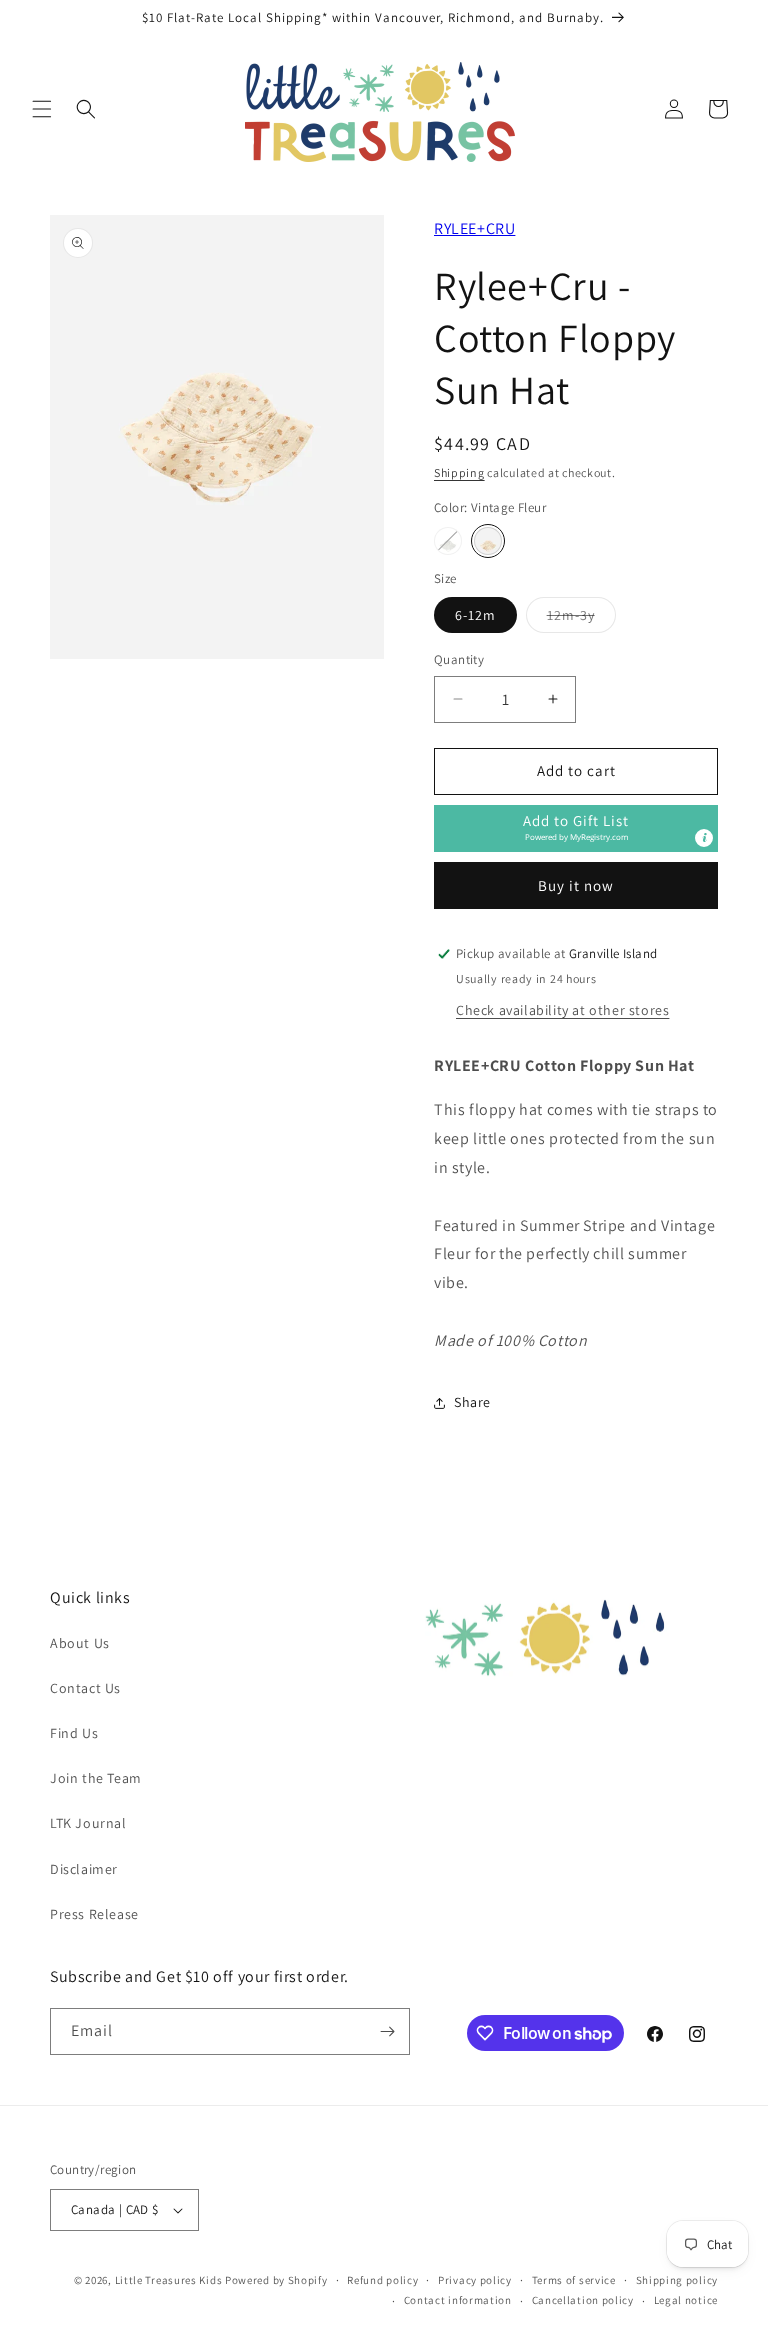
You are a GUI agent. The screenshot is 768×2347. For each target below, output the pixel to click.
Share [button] (472, 1402)
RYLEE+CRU (474, 228)
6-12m (475, 615)
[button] (42, 109)
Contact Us (85, 1688)
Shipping (459, 472)
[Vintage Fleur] (488, 541)
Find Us (74, 1733)
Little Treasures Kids (169, 2280)
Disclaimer (84, 1869)
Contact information (458, 2300)
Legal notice (686, 2300)
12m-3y (581, 619)
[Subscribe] (387, 2031)
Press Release (94, 1914)
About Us (80, 1643)
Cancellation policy (583, 2300)
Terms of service (574, 2280)
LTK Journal (88, 1823)
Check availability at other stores (562, 1010)
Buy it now (576, 885)
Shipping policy (677, 2280)
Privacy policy (475, 2280)
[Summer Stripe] (448, 541)
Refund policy (382, 2280)
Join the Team (96, 1778)
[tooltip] (704, 838)
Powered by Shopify (276, 2280)
